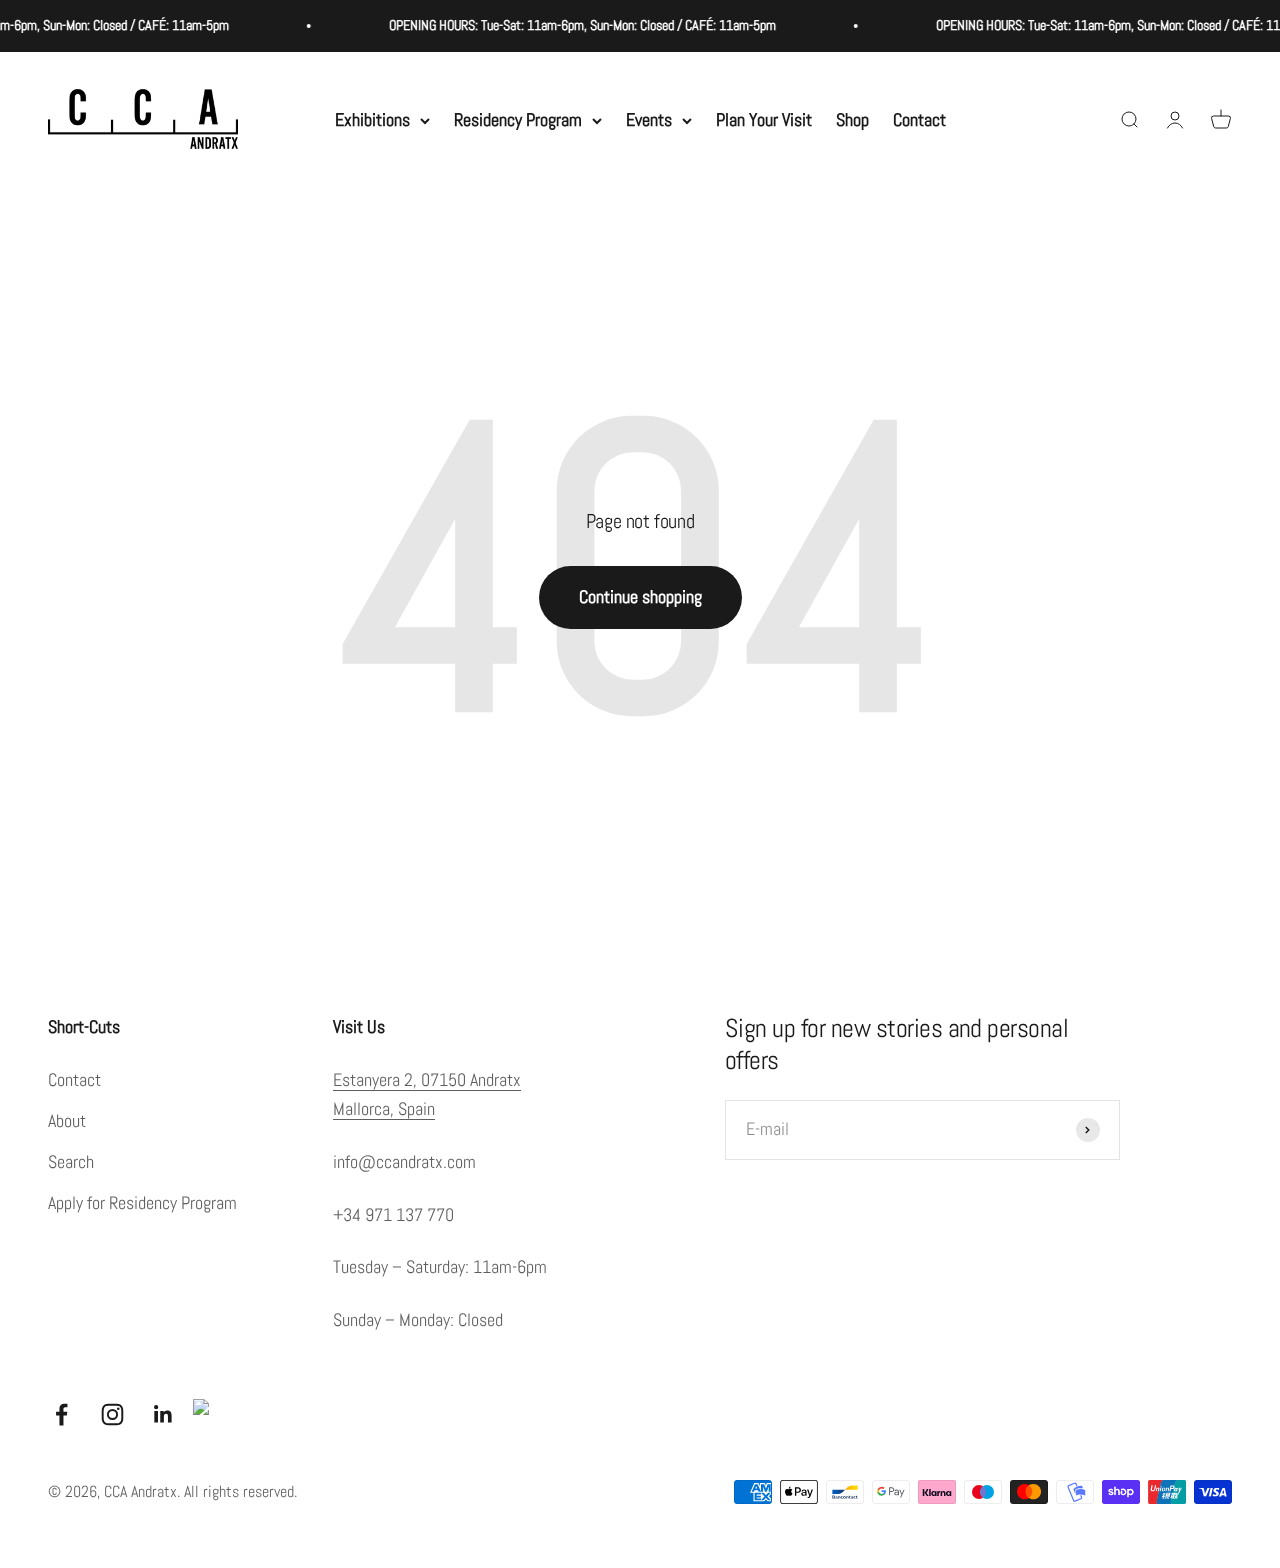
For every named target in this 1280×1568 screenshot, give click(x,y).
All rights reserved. (240, 1491)
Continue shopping (640, 596)
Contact (919, 119)
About (67, 1120)
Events (649, 119)
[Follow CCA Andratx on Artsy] (209, 1415)
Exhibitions (372, 119)
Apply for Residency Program (142, 1202)
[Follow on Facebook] (61, 1414)
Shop (852, 119)
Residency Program (518, 119)
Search (71, 1161)
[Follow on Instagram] (112, 1414)
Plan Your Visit (764, 119)
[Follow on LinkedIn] (163, 1414)
